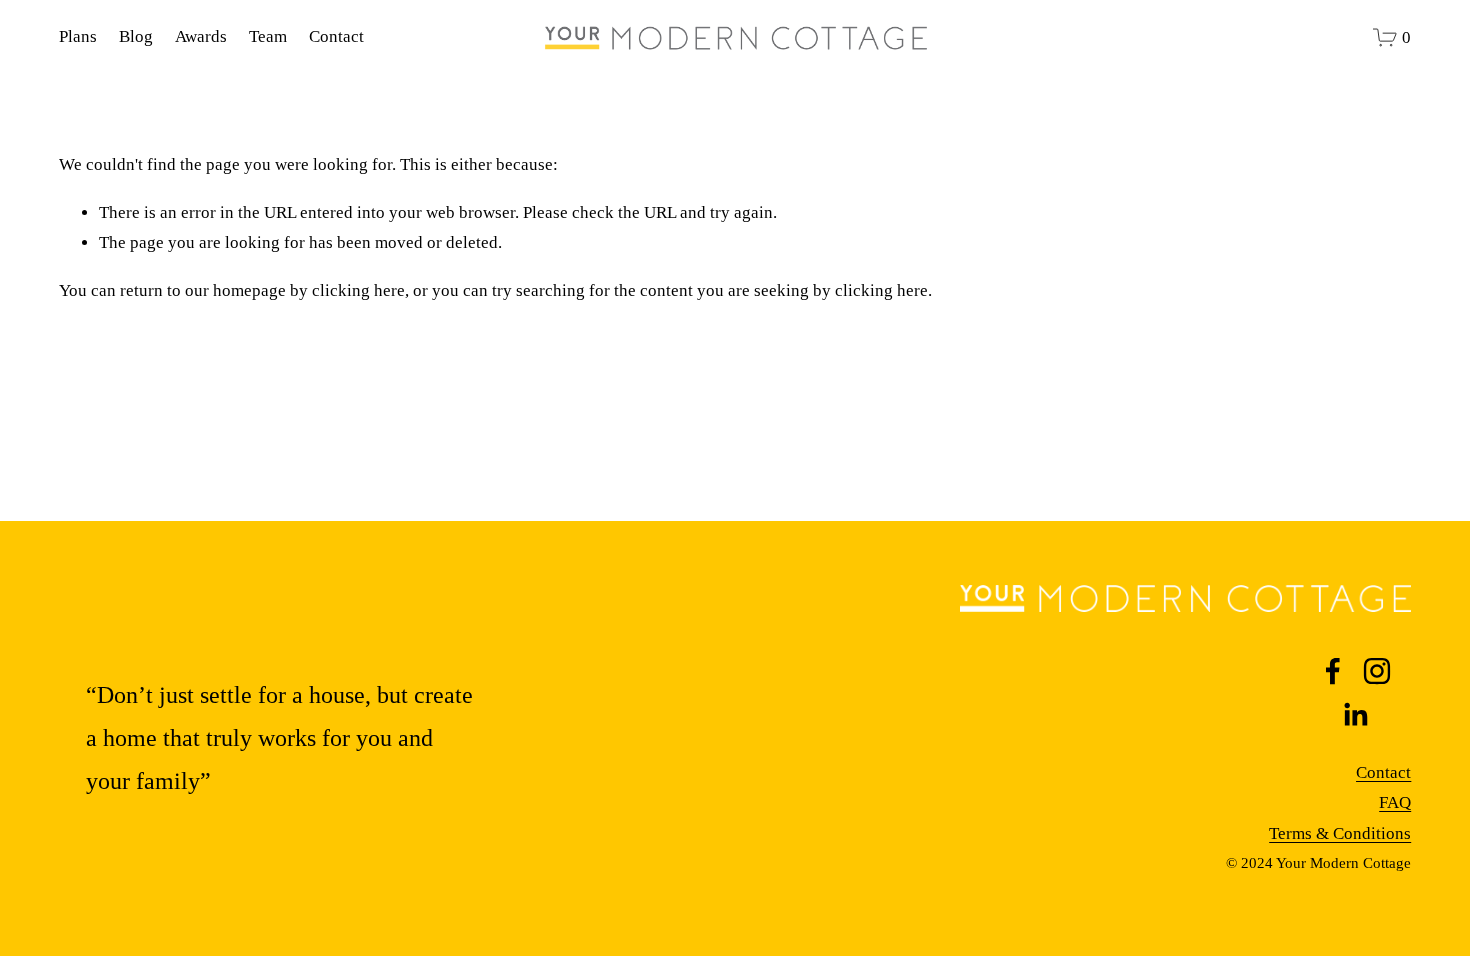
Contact (336, 36)
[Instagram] (1377, 671)
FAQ (1395, 802)
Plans (78, 36)
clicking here (358, 290)
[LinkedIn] (1355, 715)
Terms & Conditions (1340, 833)
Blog (136, 36)
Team (268, 36)
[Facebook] (1333, 671)
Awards (201, 36)
